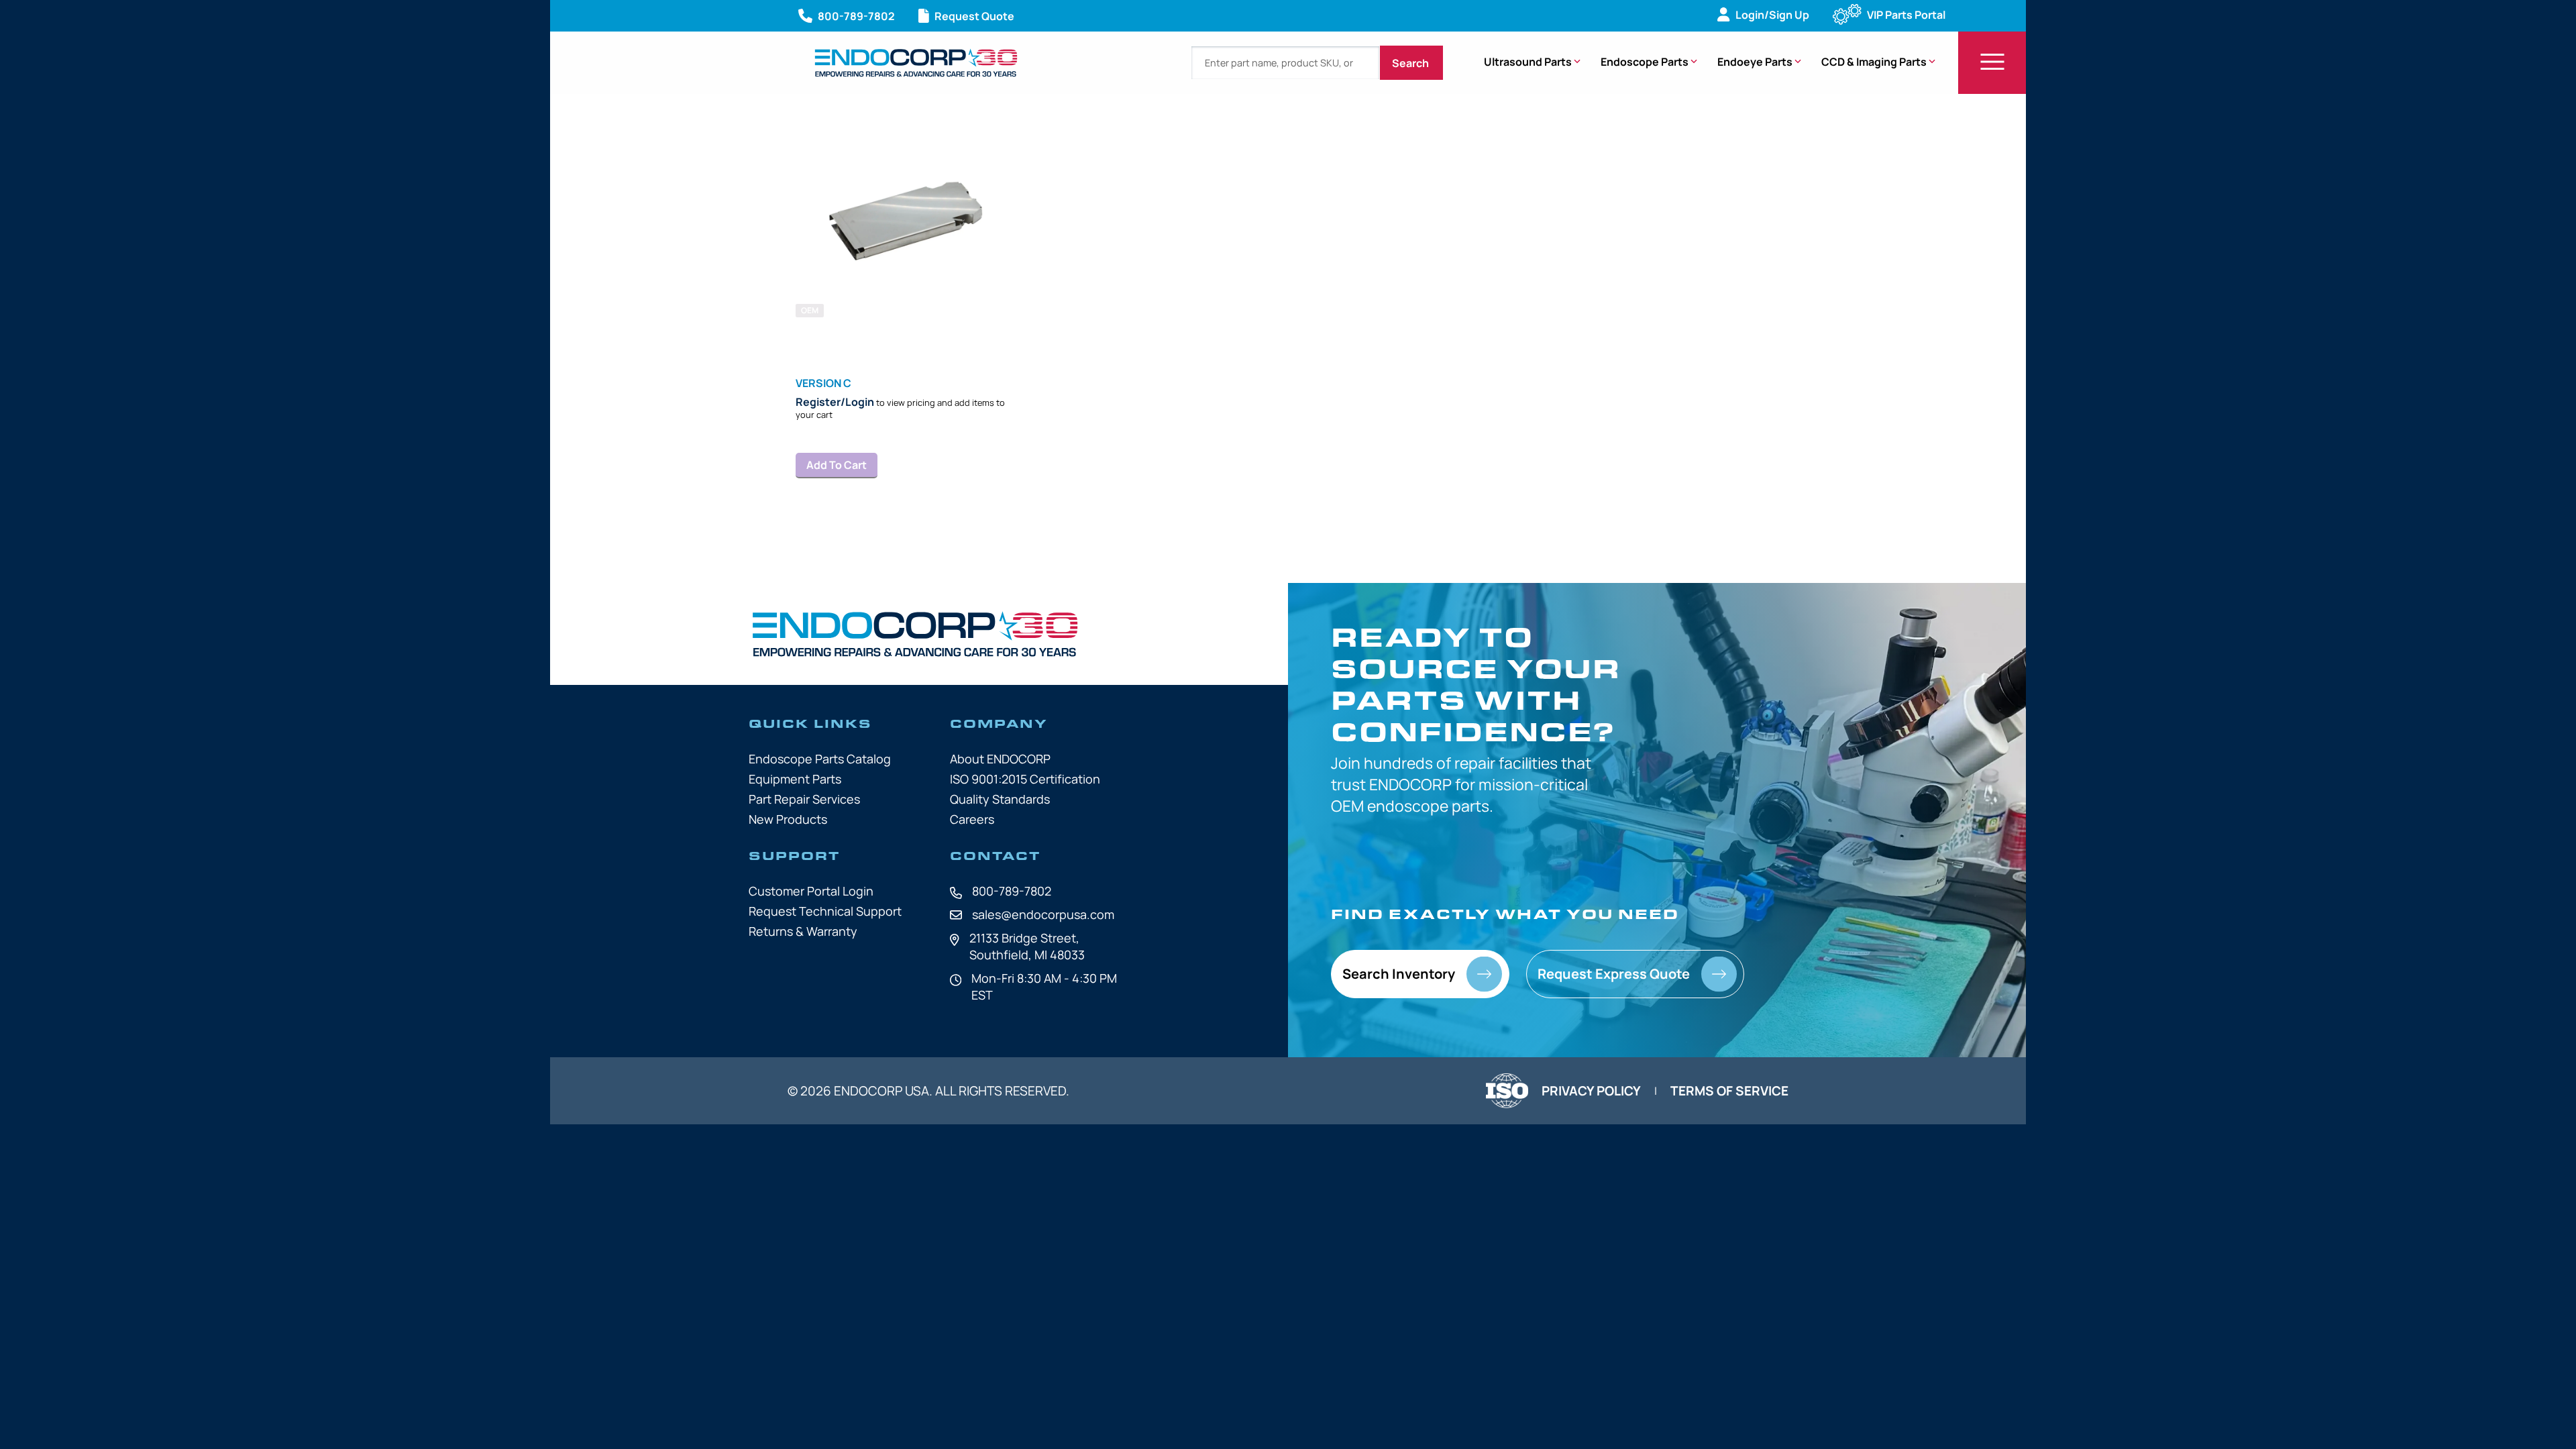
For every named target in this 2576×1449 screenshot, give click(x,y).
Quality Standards (1000, 799)
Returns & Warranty (803, 931)
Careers (972, 819)
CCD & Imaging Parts (1874, 62)
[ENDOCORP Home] (916, 63)
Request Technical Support (825, 911)
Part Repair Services (804, 799)
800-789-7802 (1012, 891)
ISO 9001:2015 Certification (1025, 779)
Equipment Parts (795, 779)
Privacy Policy (1591, 1091)
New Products (788, 819)
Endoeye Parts (1755, 62)
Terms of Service (1729, 1091)
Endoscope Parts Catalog (820, 759)
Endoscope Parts (1645, 62)
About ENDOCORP (1000, 759)
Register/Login (835, 402)
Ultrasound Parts (1528, 62)
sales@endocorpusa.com (1043, 914)
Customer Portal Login (811, 891)
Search (1411, 63)
